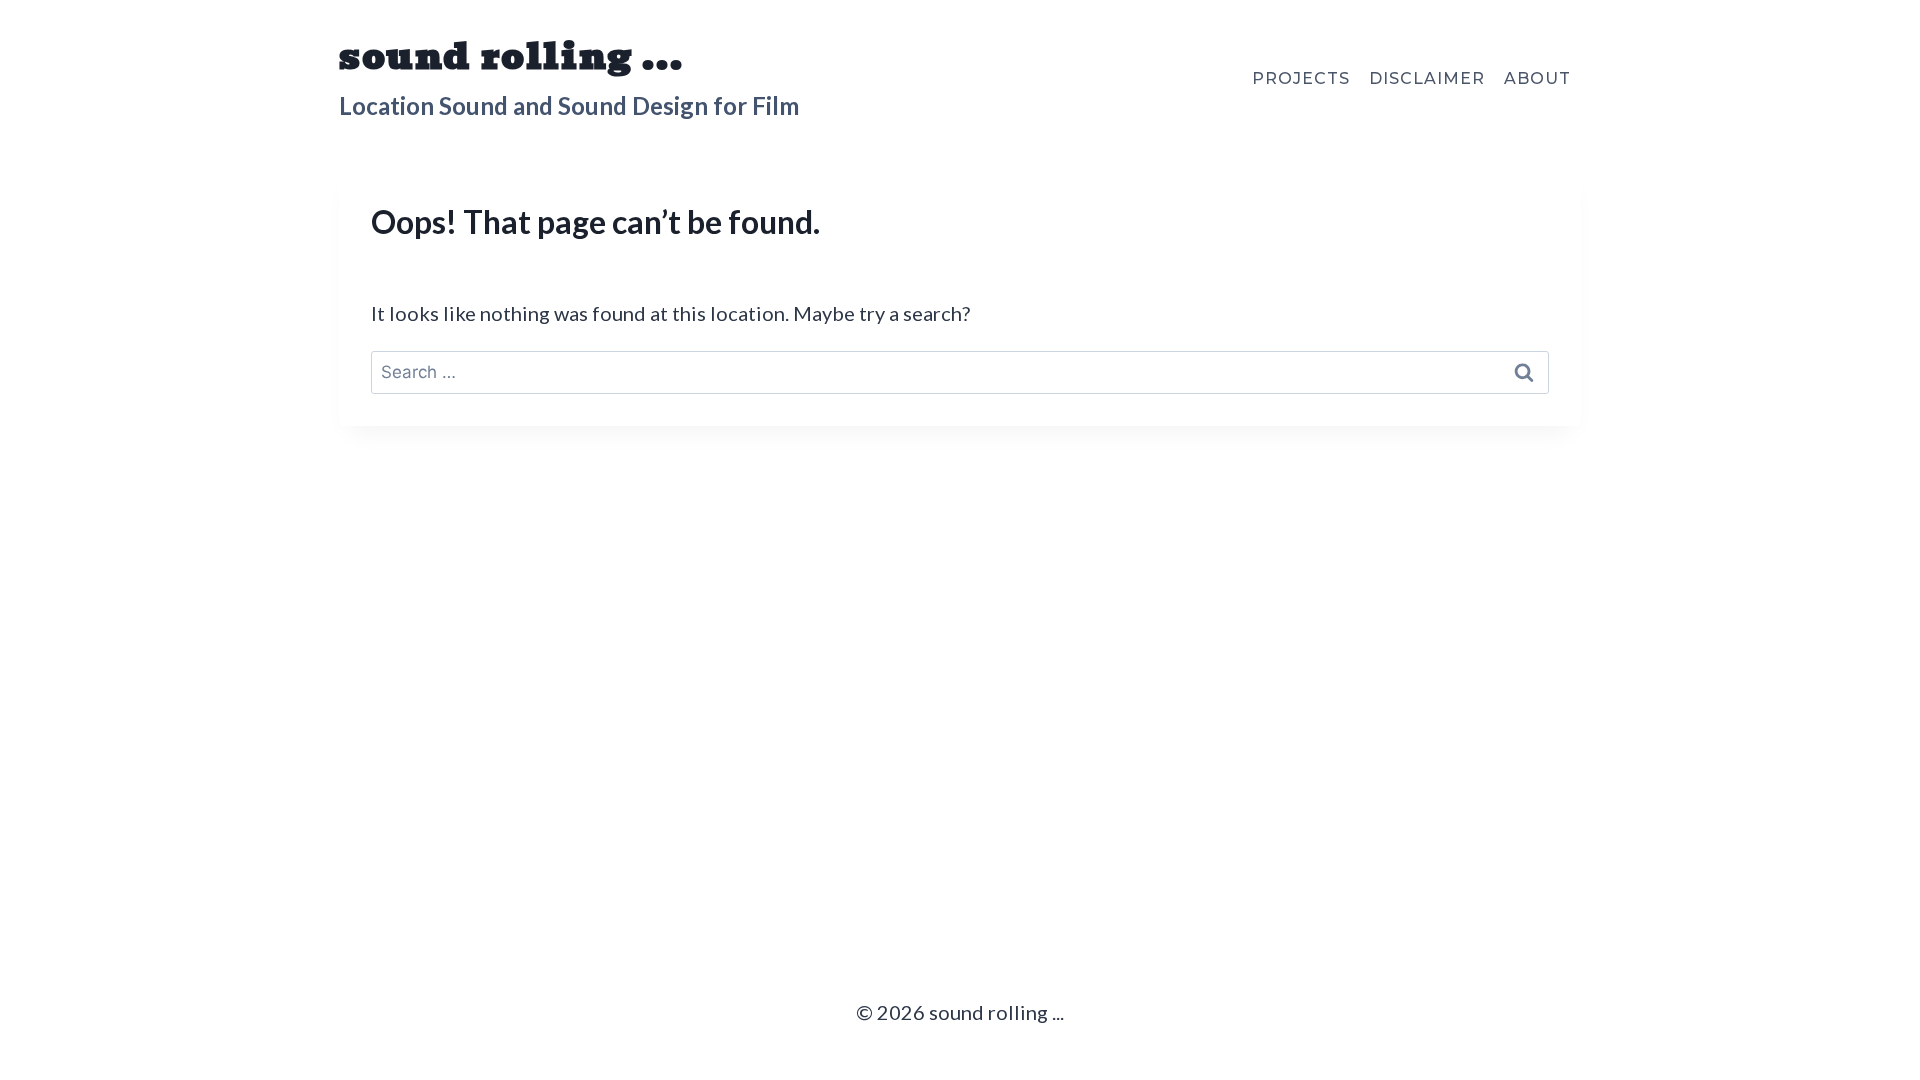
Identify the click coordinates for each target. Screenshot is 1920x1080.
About (1537, 78)
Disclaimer (1427, 78)
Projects (1301, 78)
